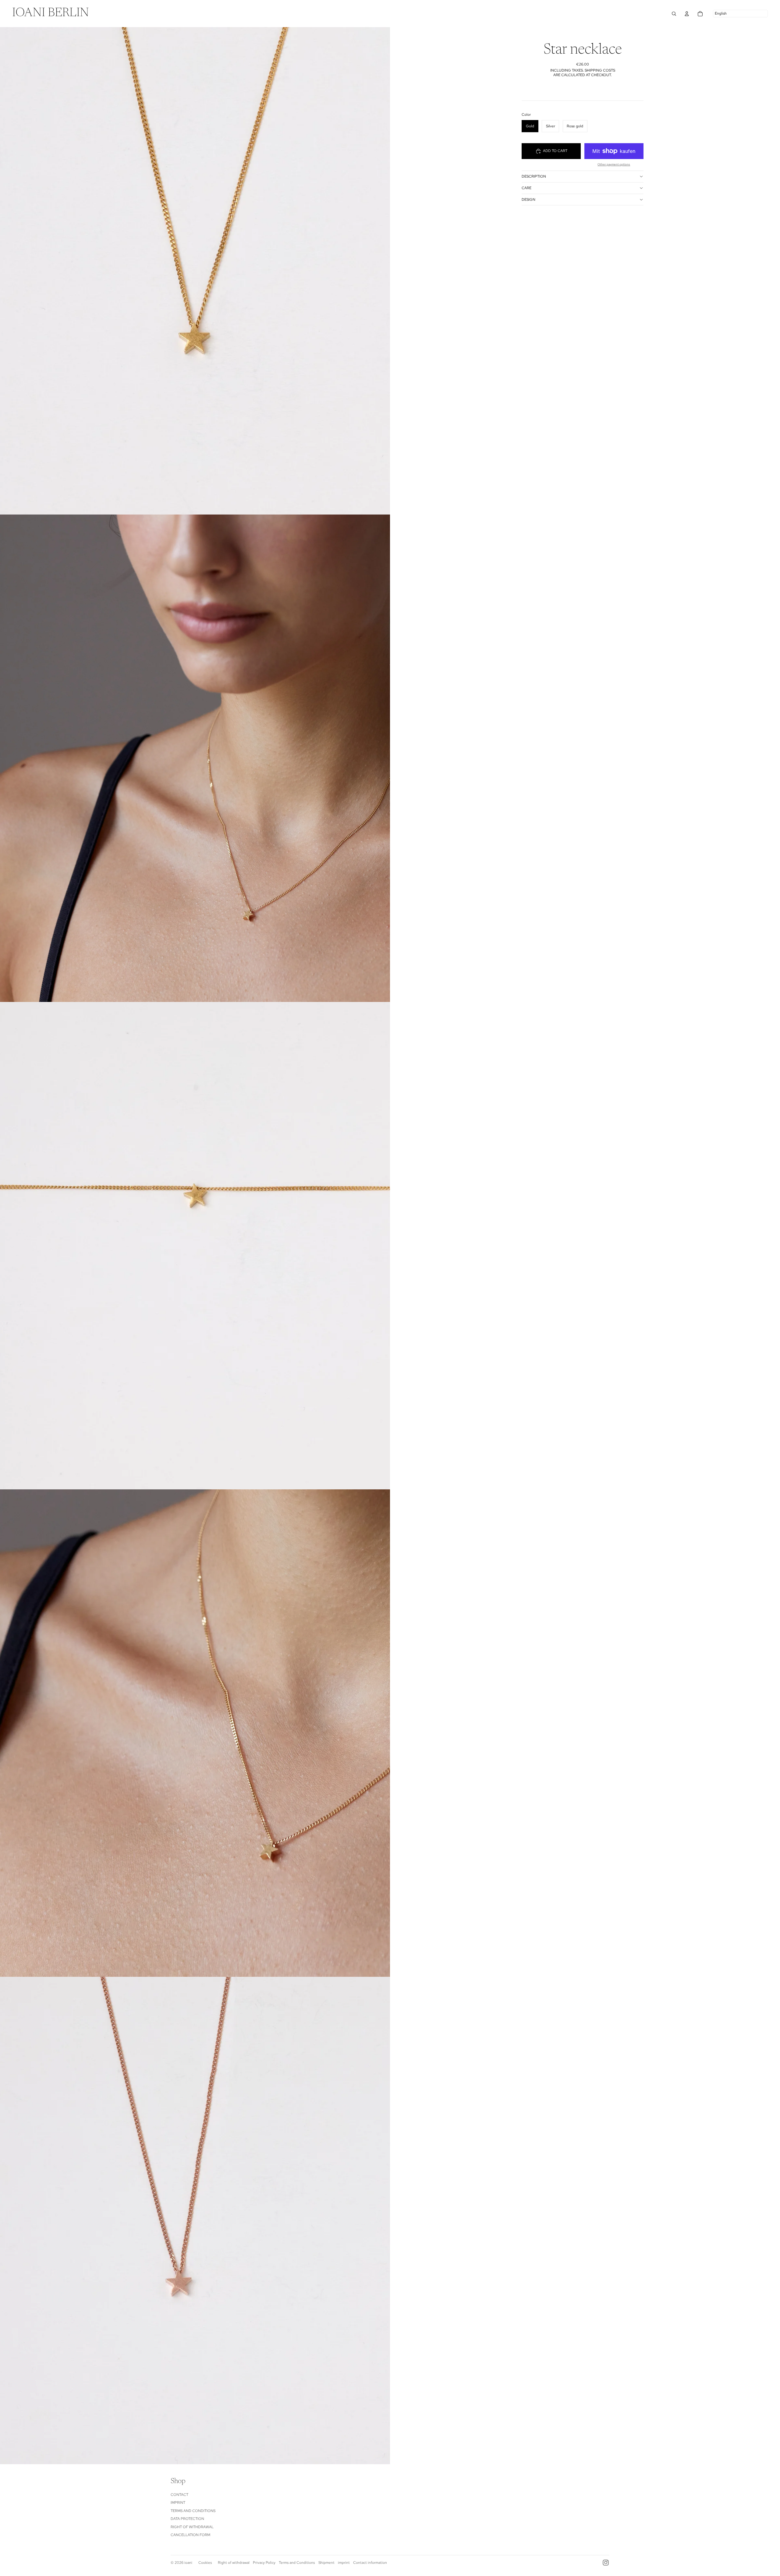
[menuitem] (51, 14)
